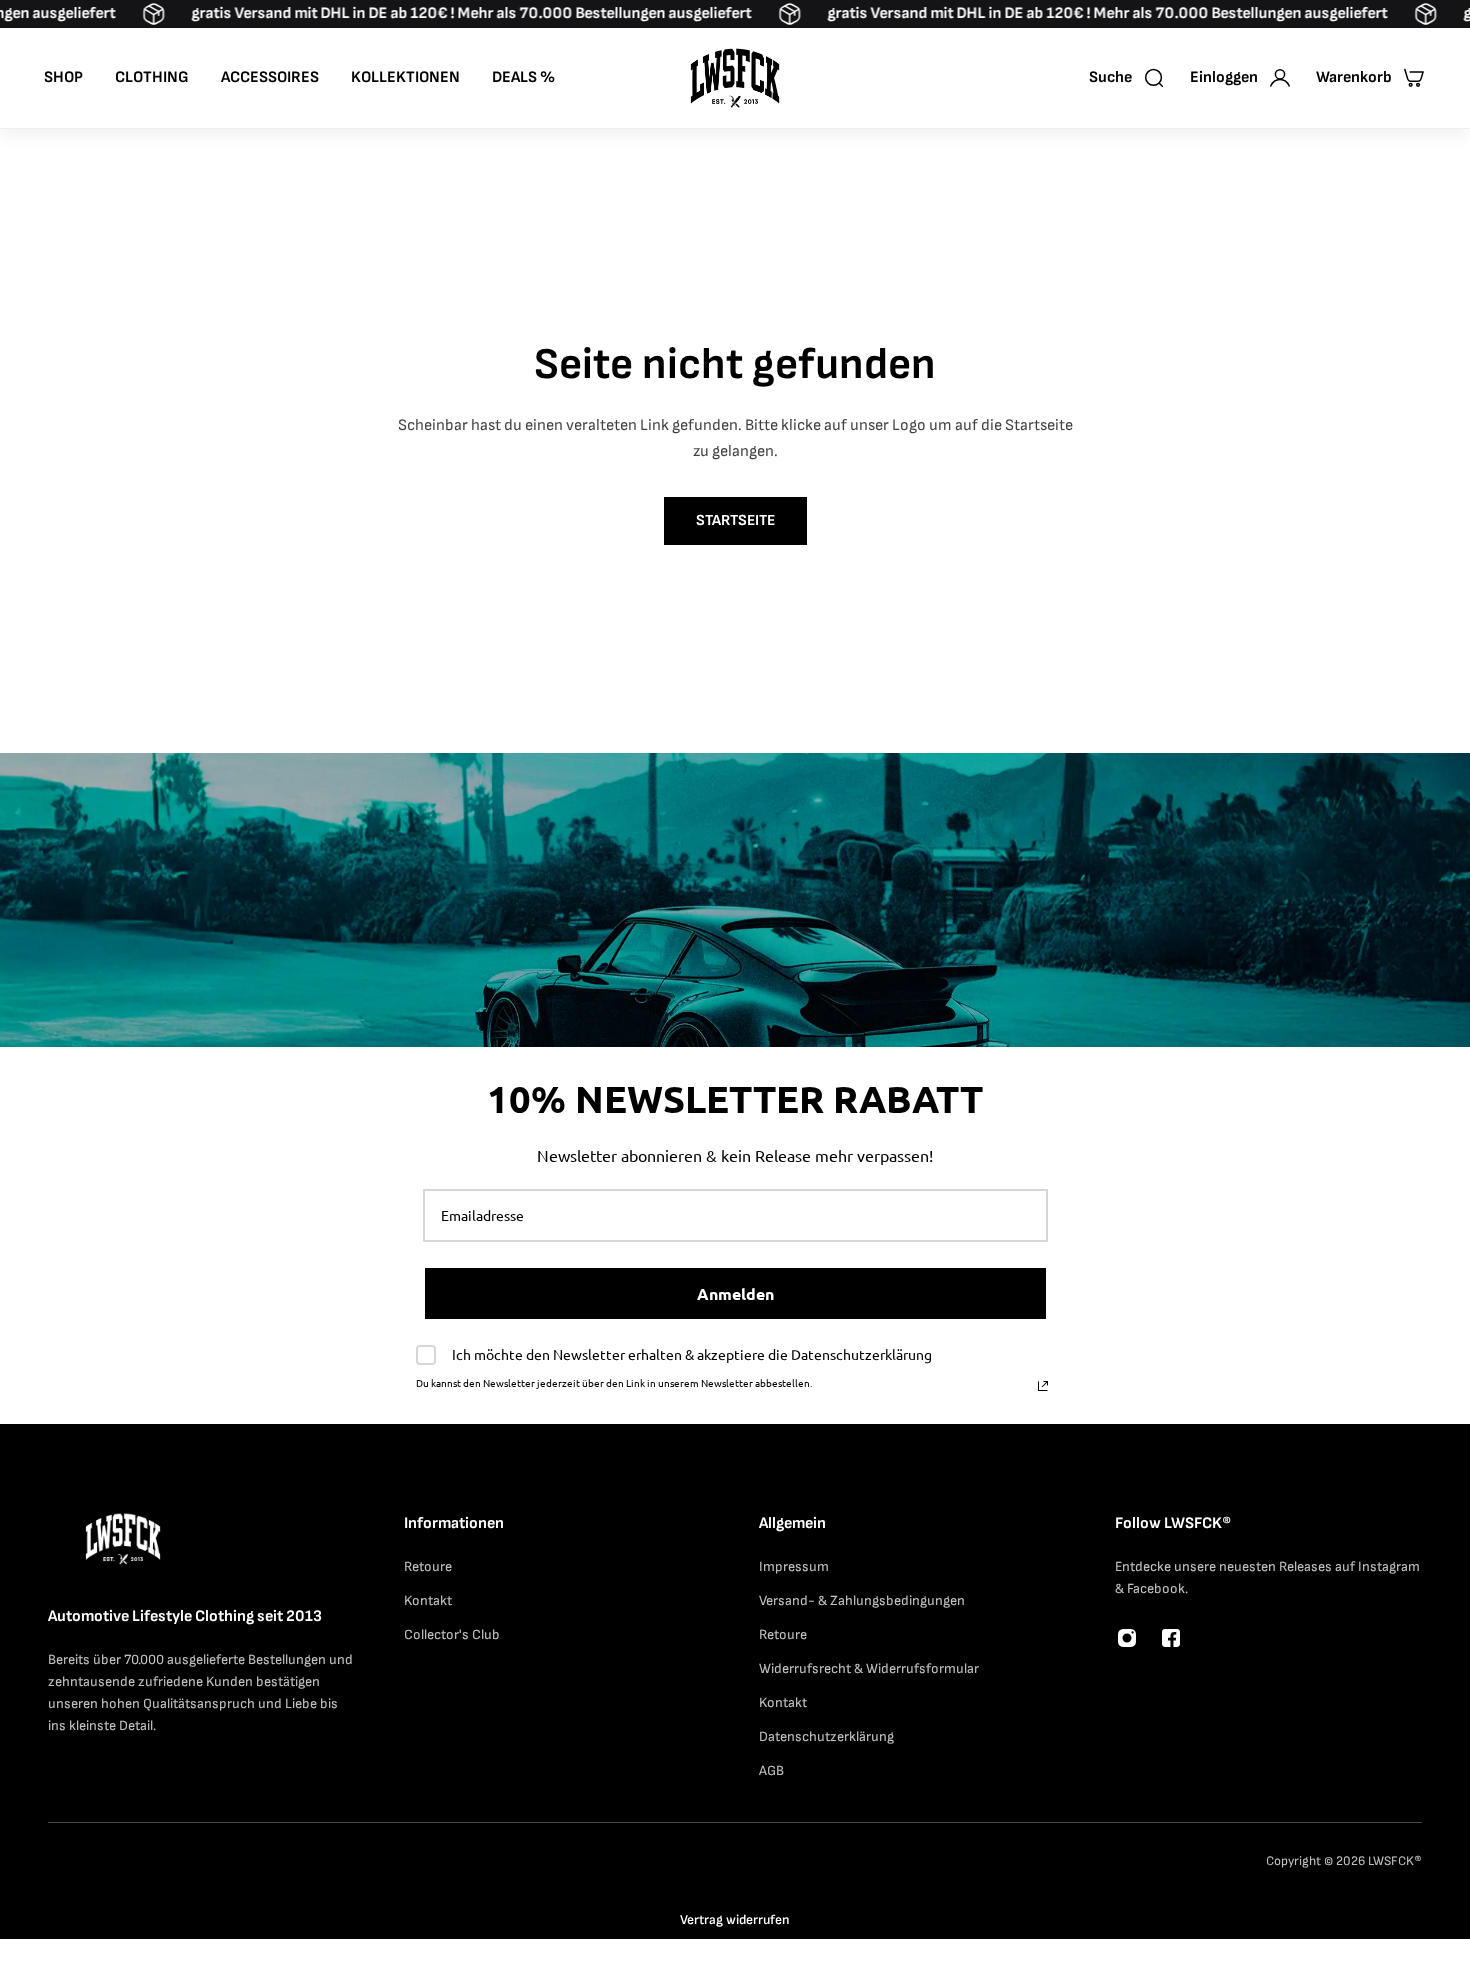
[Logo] (735, 78)
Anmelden (735, 1293)
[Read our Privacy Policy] (1043, 1386)
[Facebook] (1171, 1638)
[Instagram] (1127, 1638)
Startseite (735, 520)
